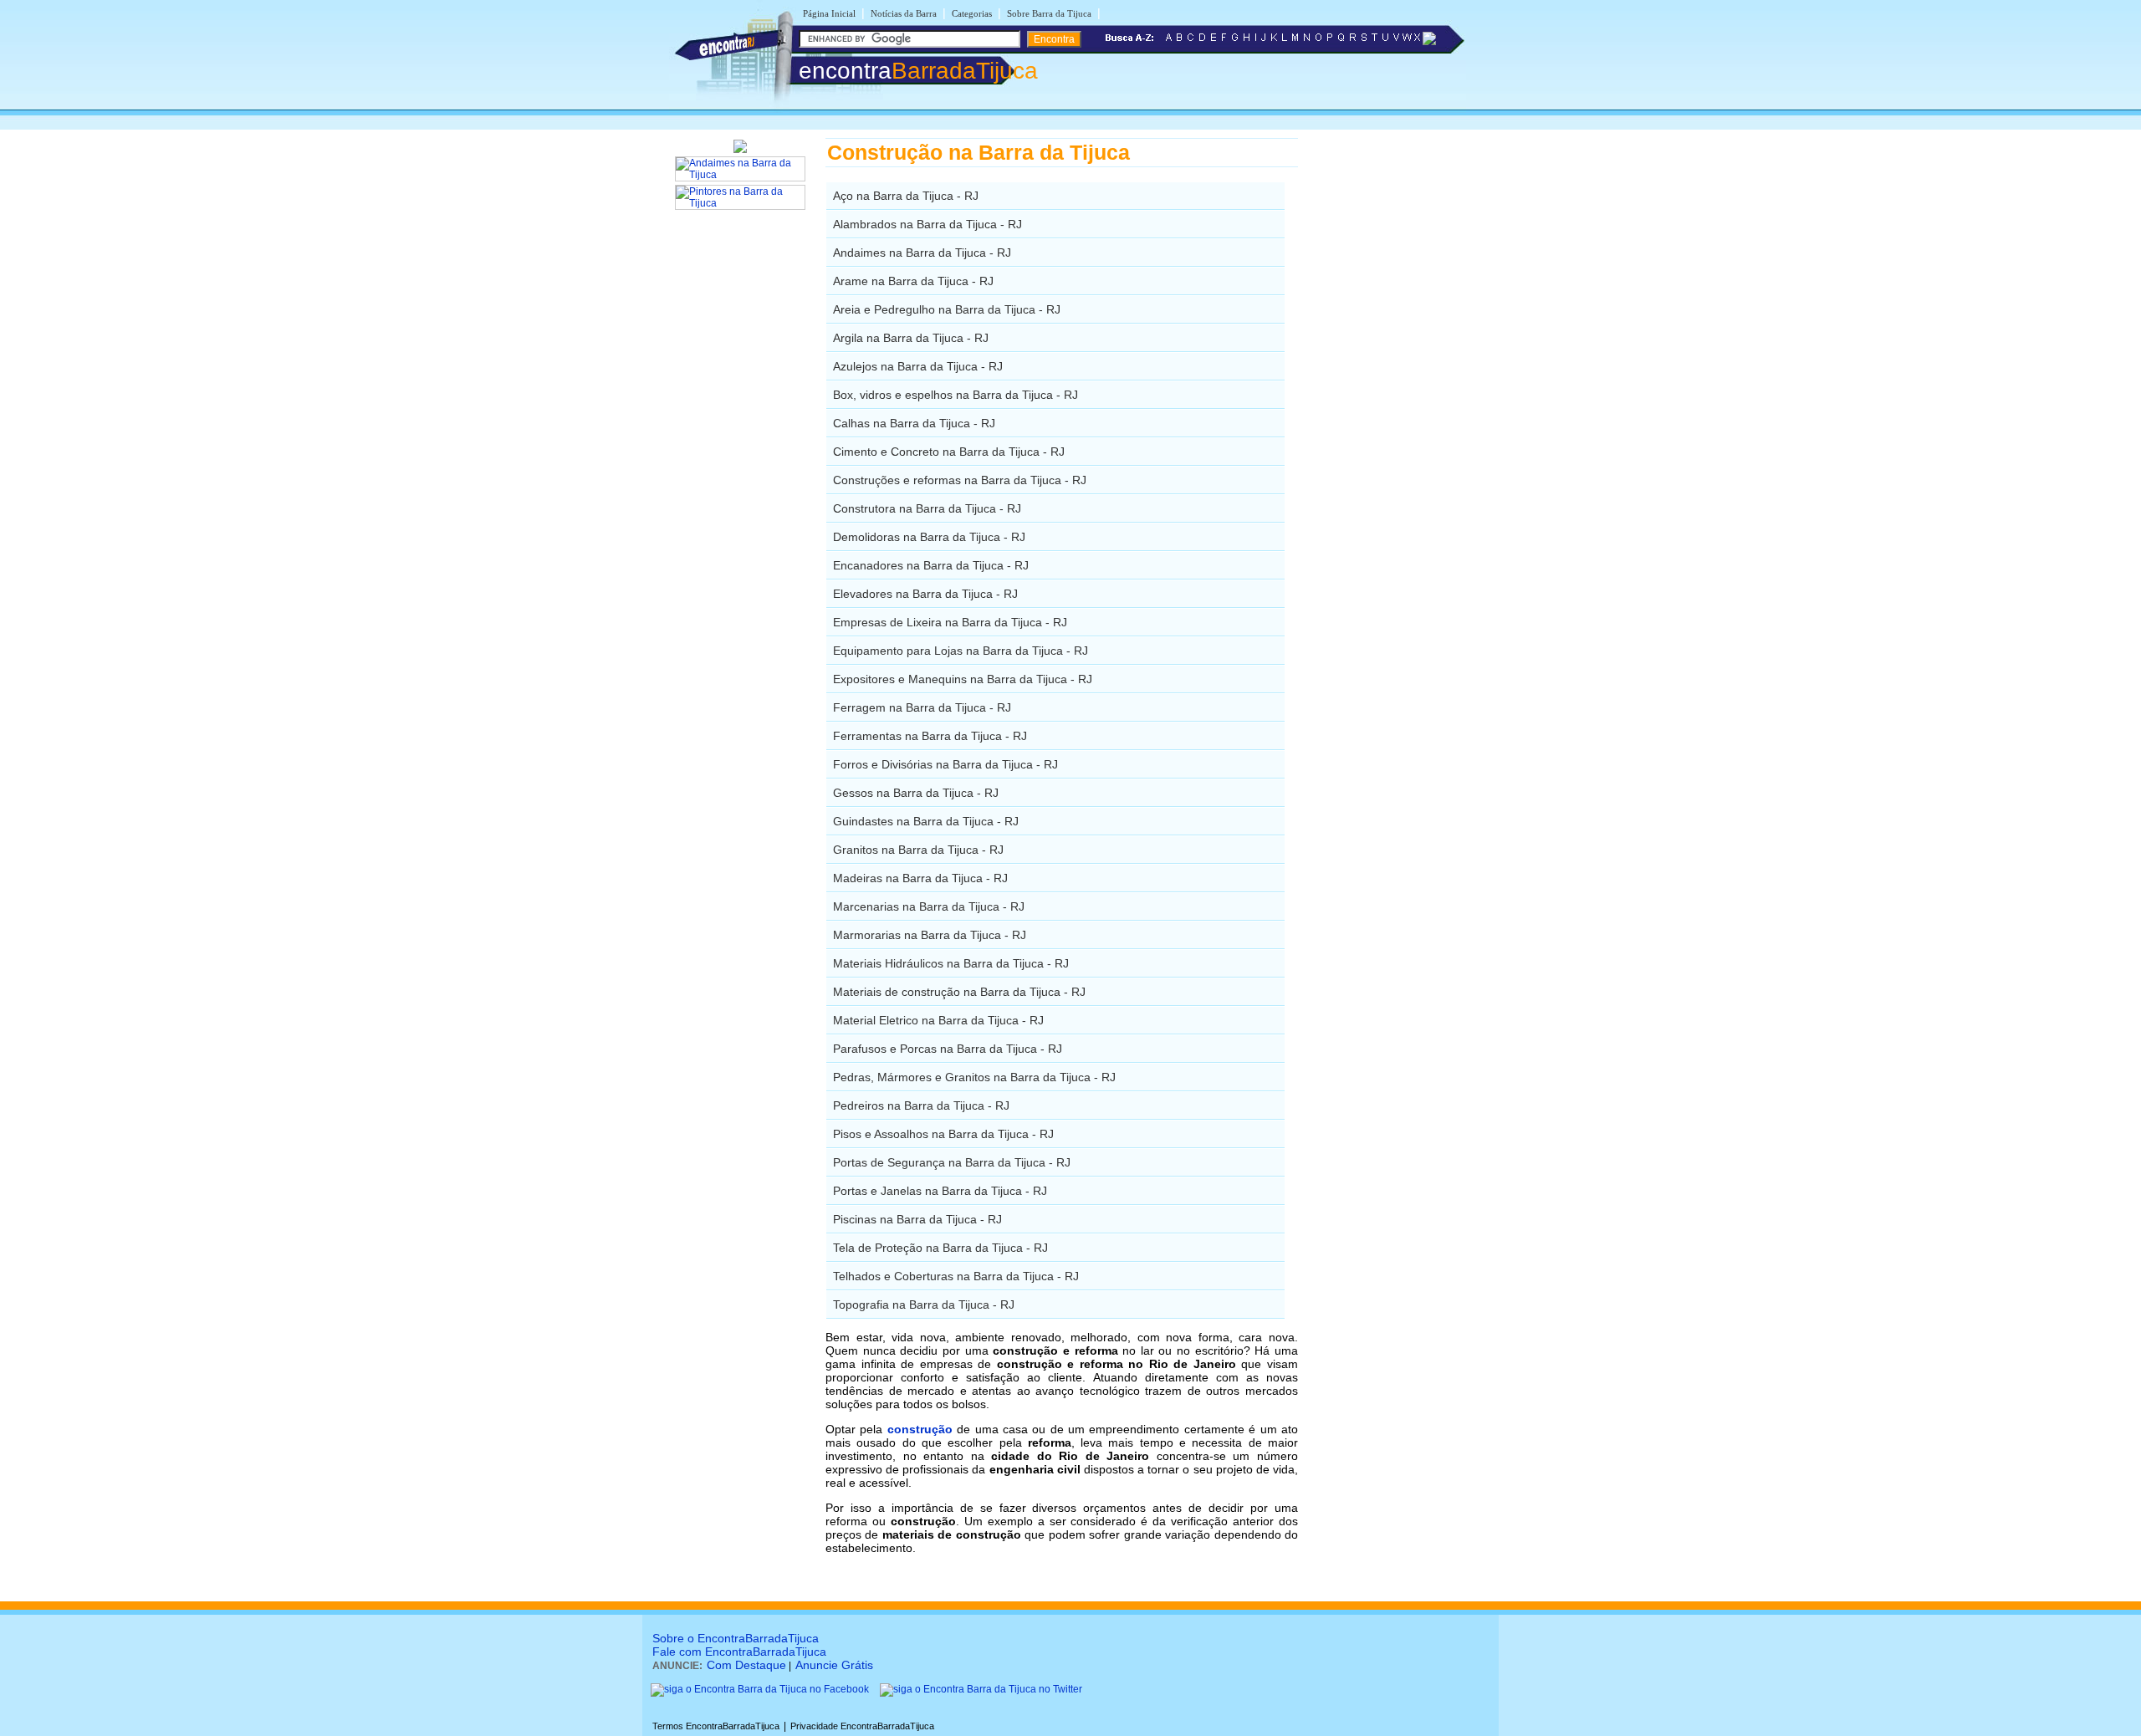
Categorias (972, 13)
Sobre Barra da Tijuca (1049, 13)
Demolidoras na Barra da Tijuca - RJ (929, 537)
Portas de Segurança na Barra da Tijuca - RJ (952, 1162)
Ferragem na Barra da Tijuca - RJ (922, 707)
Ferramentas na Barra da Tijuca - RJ (930, 736)
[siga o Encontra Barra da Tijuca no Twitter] (981, 1689)
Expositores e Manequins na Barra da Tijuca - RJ (963, 679)
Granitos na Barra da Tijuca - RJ (918, 850)
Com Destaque (746, 1665)
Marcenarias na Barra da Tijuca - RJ (929, 906)
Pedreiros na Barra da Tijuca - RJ (921, 1105)
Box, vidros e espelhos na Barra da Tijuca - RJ (956, 395)
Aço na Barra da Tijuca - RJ (906, 196)
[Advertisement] (1385, 389)
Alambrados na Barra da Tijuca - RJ (927, 224)
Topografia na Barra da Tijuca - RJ (924, 1305)
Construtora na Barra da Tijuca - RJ (927, 508)
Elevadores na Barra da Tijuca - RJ (925, 594)
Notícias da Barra (904, 13)
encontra (918, 71)
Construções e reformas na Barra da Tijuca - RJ (960, 480)
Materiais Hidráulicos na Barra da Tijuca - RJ (951, 963)
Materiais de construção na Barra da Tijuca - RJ (959, 992)
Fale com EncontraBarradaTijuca (739, 1652)
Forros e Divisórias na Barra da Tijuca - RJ (945, 764)
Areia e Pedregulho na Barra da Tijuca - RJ (947, 309)
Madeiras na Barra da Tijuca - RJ (920, 878)
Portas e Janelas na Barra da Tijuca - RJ (940, 1191)
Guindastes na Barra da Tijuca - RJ (926, 821)
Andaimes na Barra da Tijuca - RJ (922, 253)
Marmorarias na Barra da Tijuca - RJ (930, 935)
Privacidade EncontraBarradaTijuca (862, 1726)
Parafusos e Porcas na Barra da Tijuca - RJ (948, 1049)
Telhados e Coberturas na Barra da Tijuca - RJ (956, 1276)
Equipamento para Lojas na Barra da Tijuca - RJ (961, 651)
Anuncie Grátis (834, 1665)
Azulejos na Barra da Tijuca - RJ (918, 366)
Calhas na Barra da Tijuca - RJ (914, 423)
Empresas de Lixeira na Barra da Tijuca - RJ (950, 622)
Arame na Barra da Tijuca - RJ (913, 281)
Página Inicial (829, 13)
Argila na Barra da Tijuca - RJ (911, 338)
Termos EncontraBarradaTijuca (716, 1726)
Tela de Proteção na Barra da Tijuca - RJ (940, 1248)
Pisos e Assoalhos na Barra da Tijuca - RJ (943, 1134)
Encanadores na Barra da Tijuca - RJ (931, 565)
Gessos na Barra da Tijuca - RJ (916, 793)
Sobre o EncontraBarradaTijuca (736, 1638)
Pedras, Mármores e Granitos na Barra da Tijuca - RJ (974, 1077)
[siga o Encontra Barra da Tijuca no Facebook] (760, 1689)
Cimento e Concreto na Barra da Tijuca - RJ (949, 452)
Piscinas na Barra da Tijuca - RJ (917, 1219)
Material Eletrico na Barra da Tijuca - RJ (938, 1020)
